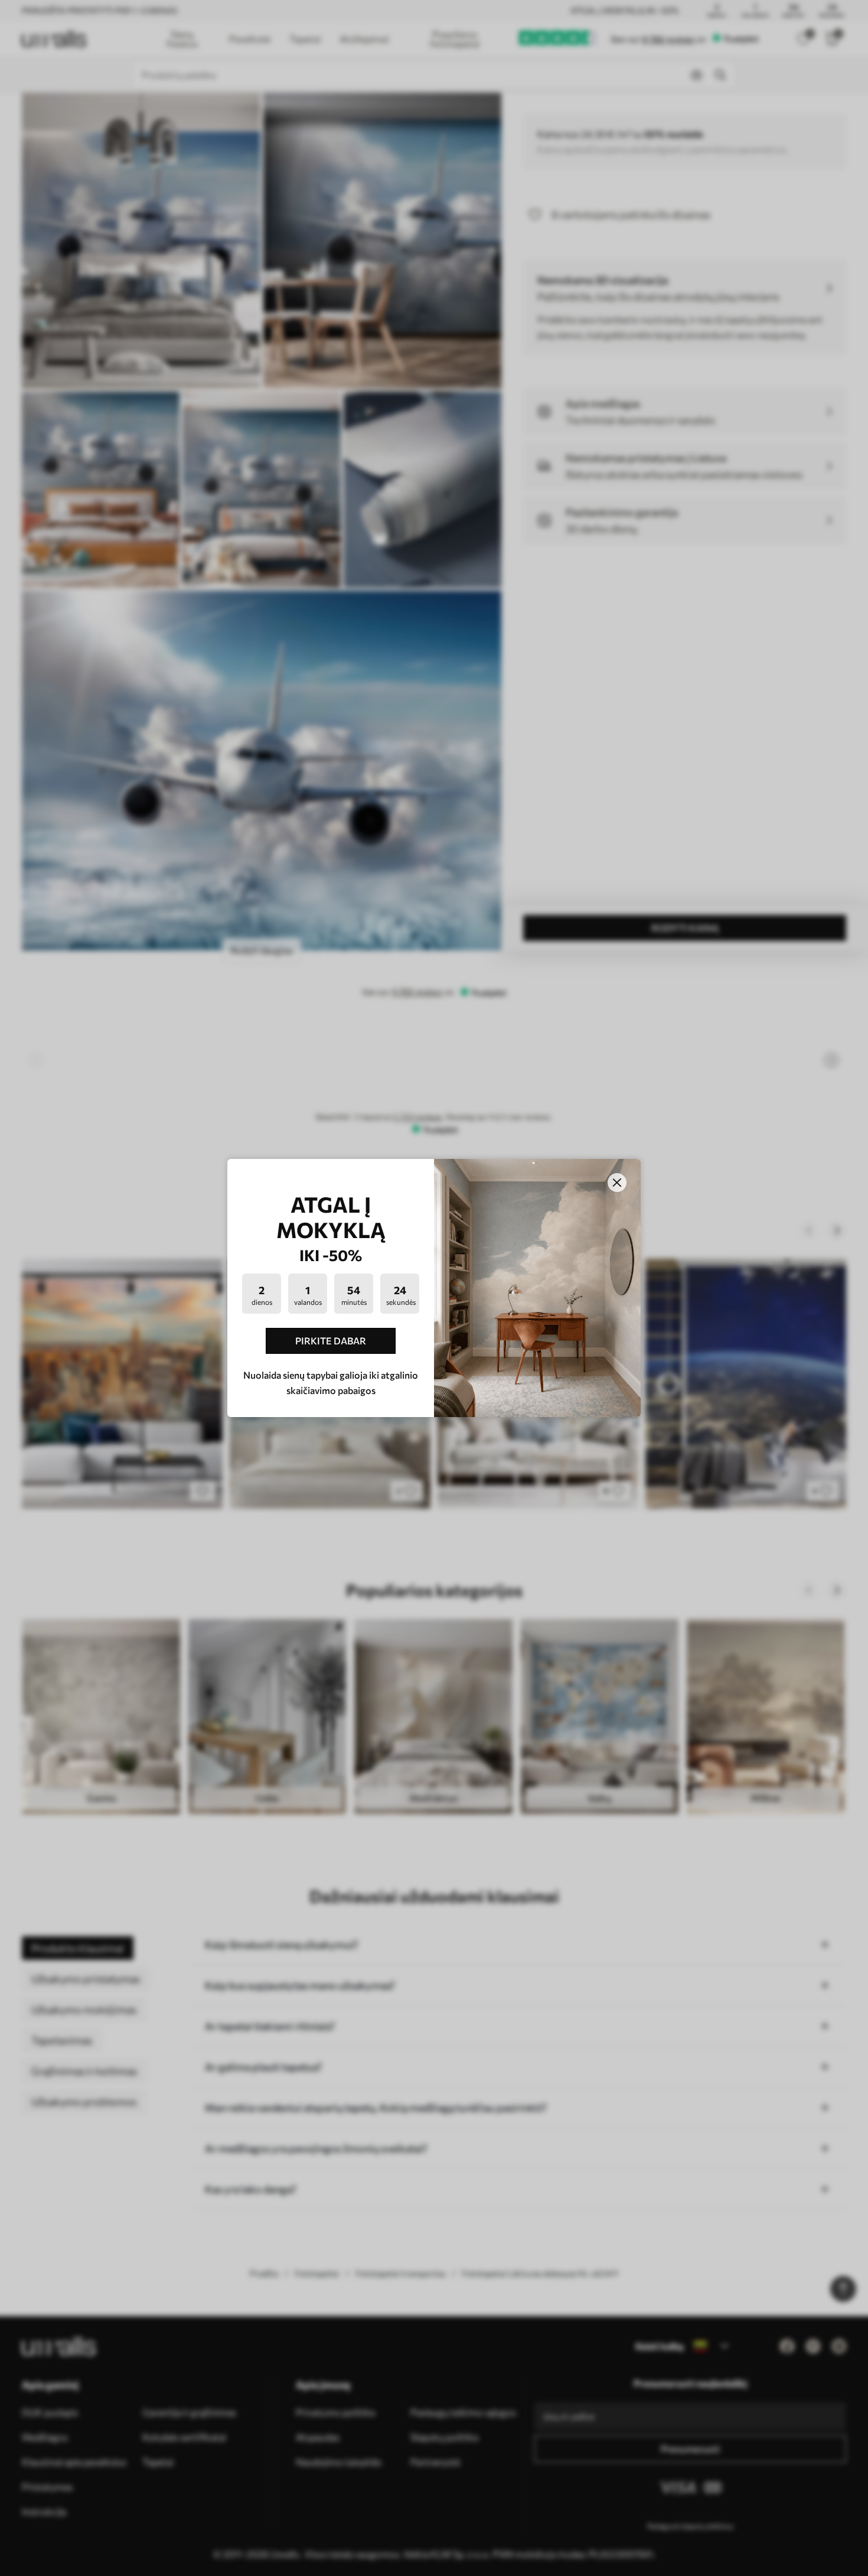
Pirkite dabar (331, 1341)
